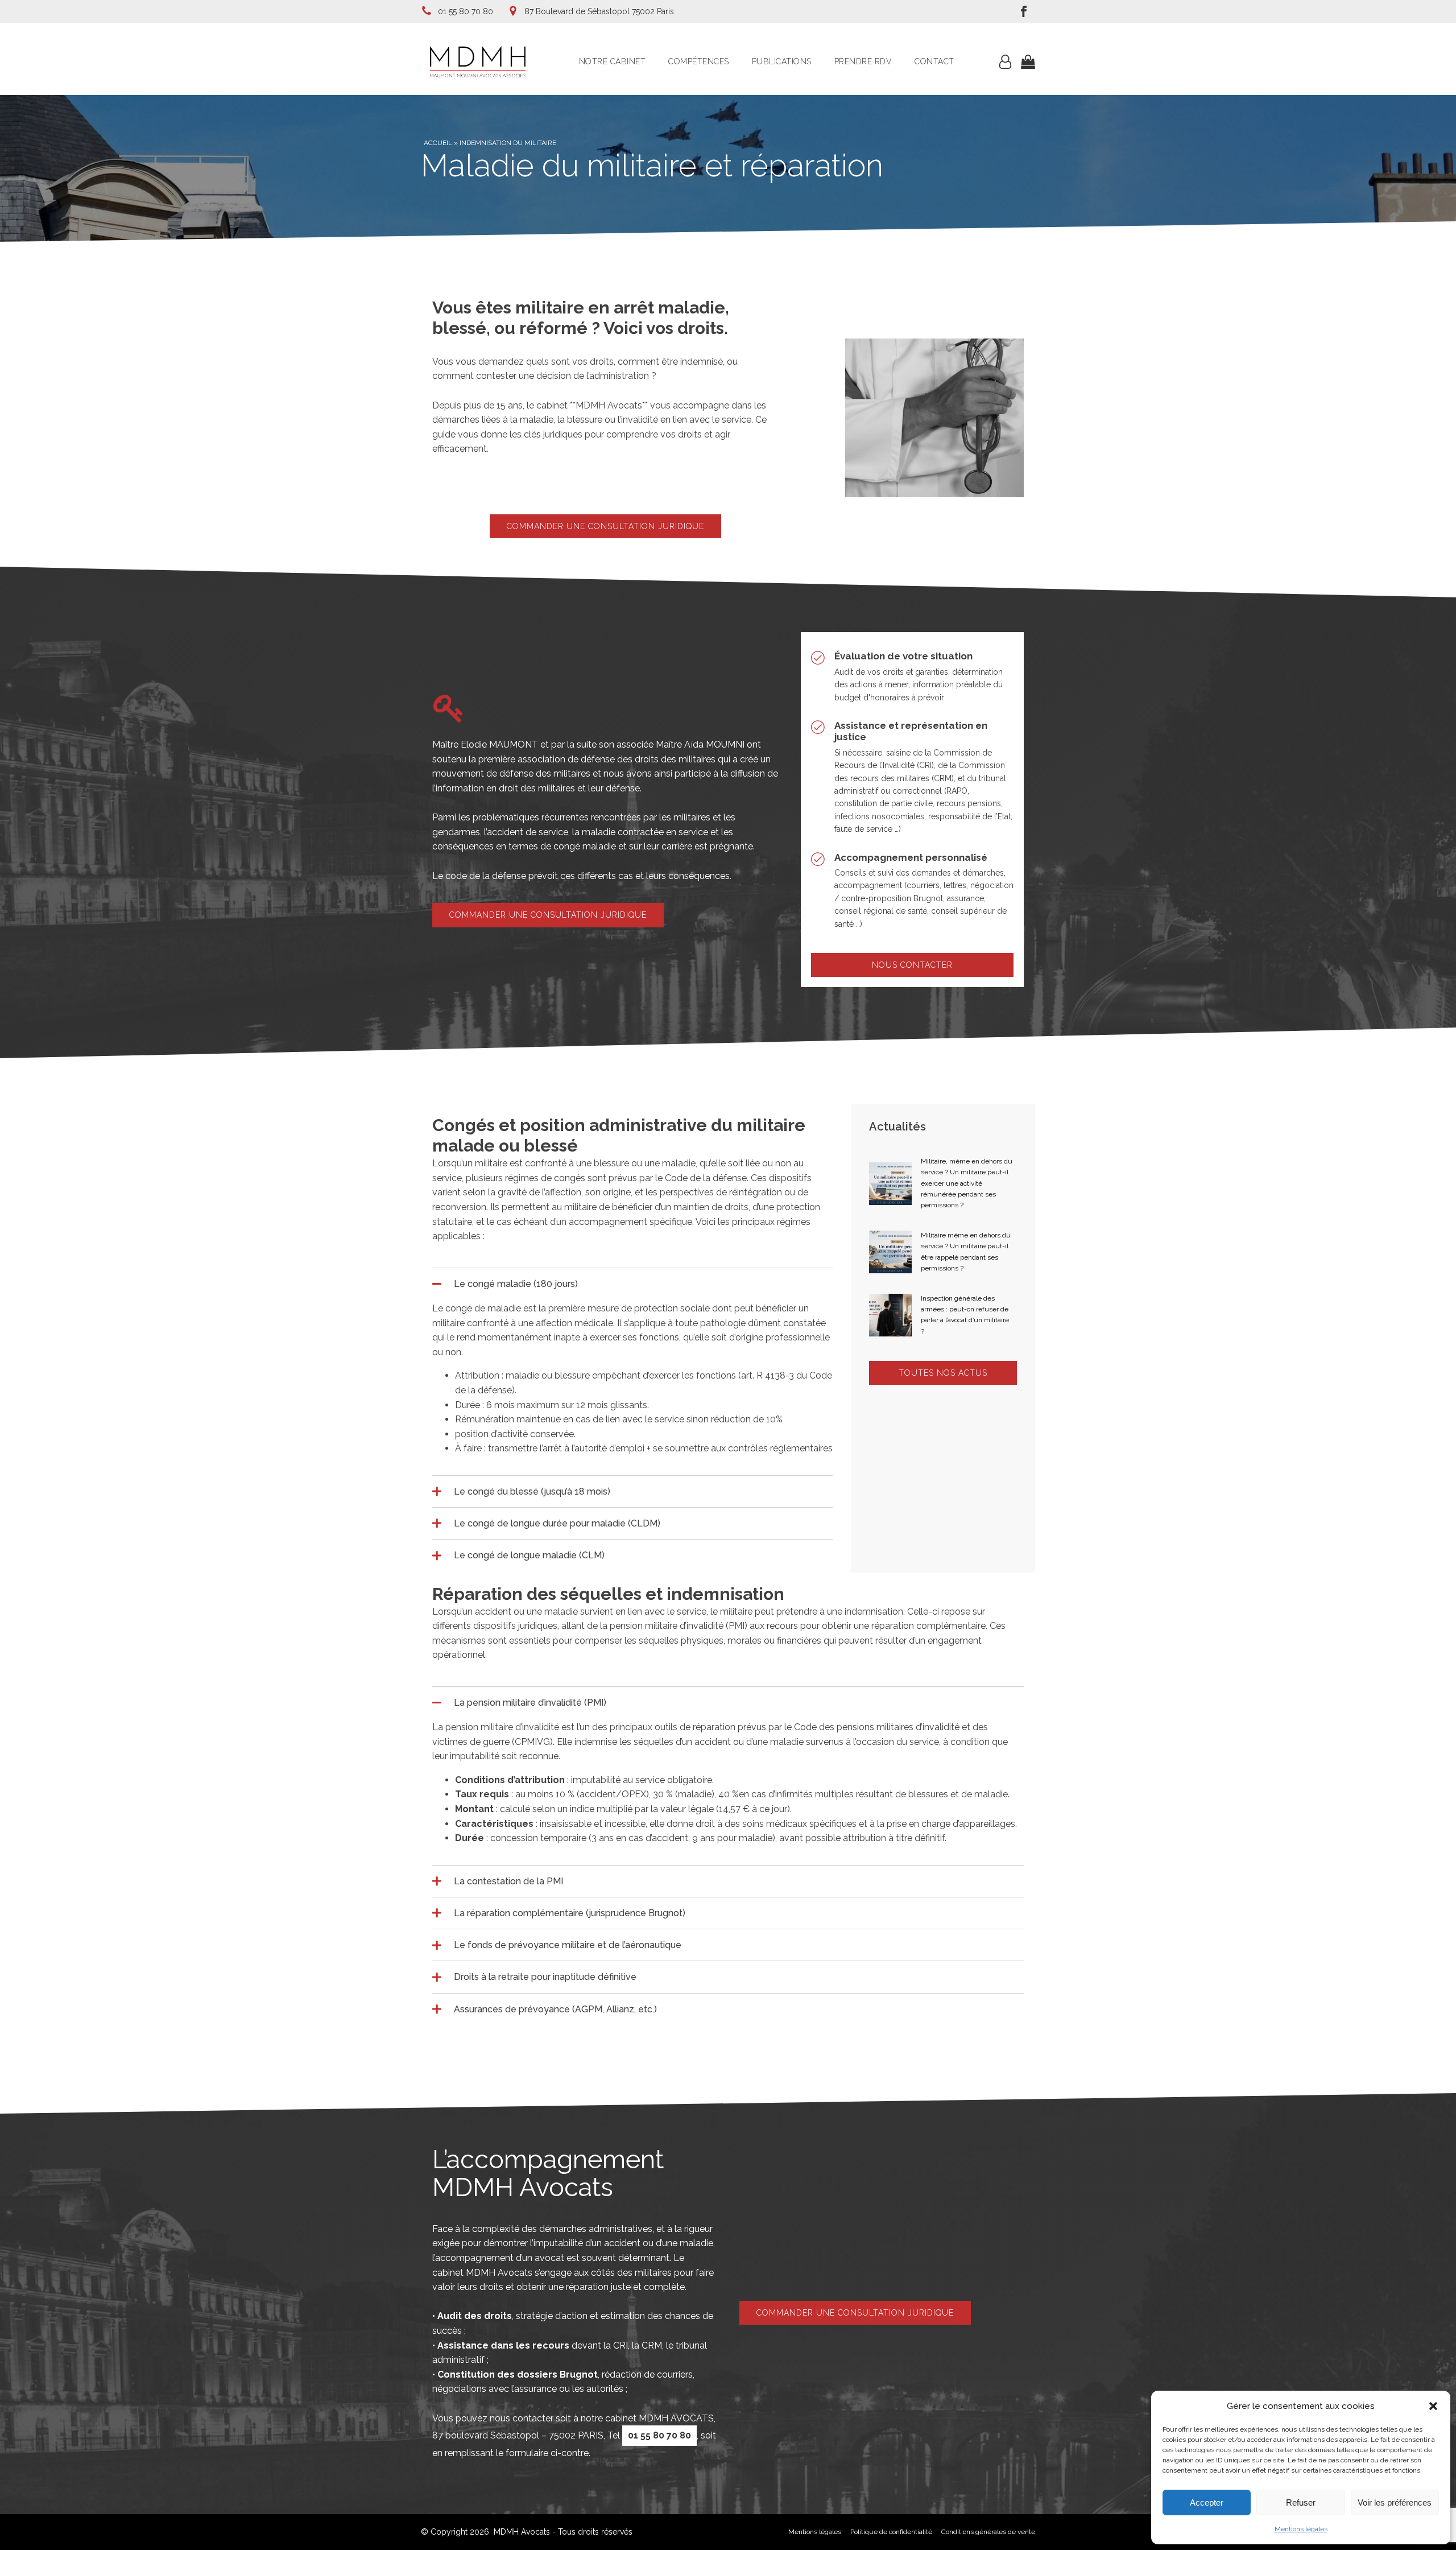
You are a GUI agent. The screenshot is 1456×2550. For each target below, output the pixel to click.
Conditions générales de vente (988, 2532)
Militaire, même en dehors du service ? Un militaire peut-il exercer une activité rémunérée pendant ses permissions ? (967, 1183)
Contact (934, 61)
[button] (1433, 2406)
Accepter (1207, 2502)
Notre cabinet (613, 61)
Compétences (699, 61)
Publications (782, 61)
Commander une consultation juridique (605, 526)
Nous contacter (912, 965)
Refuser (1301, 2502)
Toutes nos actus (943, 1373)
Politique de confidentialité (891, 2532)
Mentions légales (1301, 2529)
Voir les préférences (1395, 2502)
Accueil (438, 143)
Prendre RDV (863, 61)
